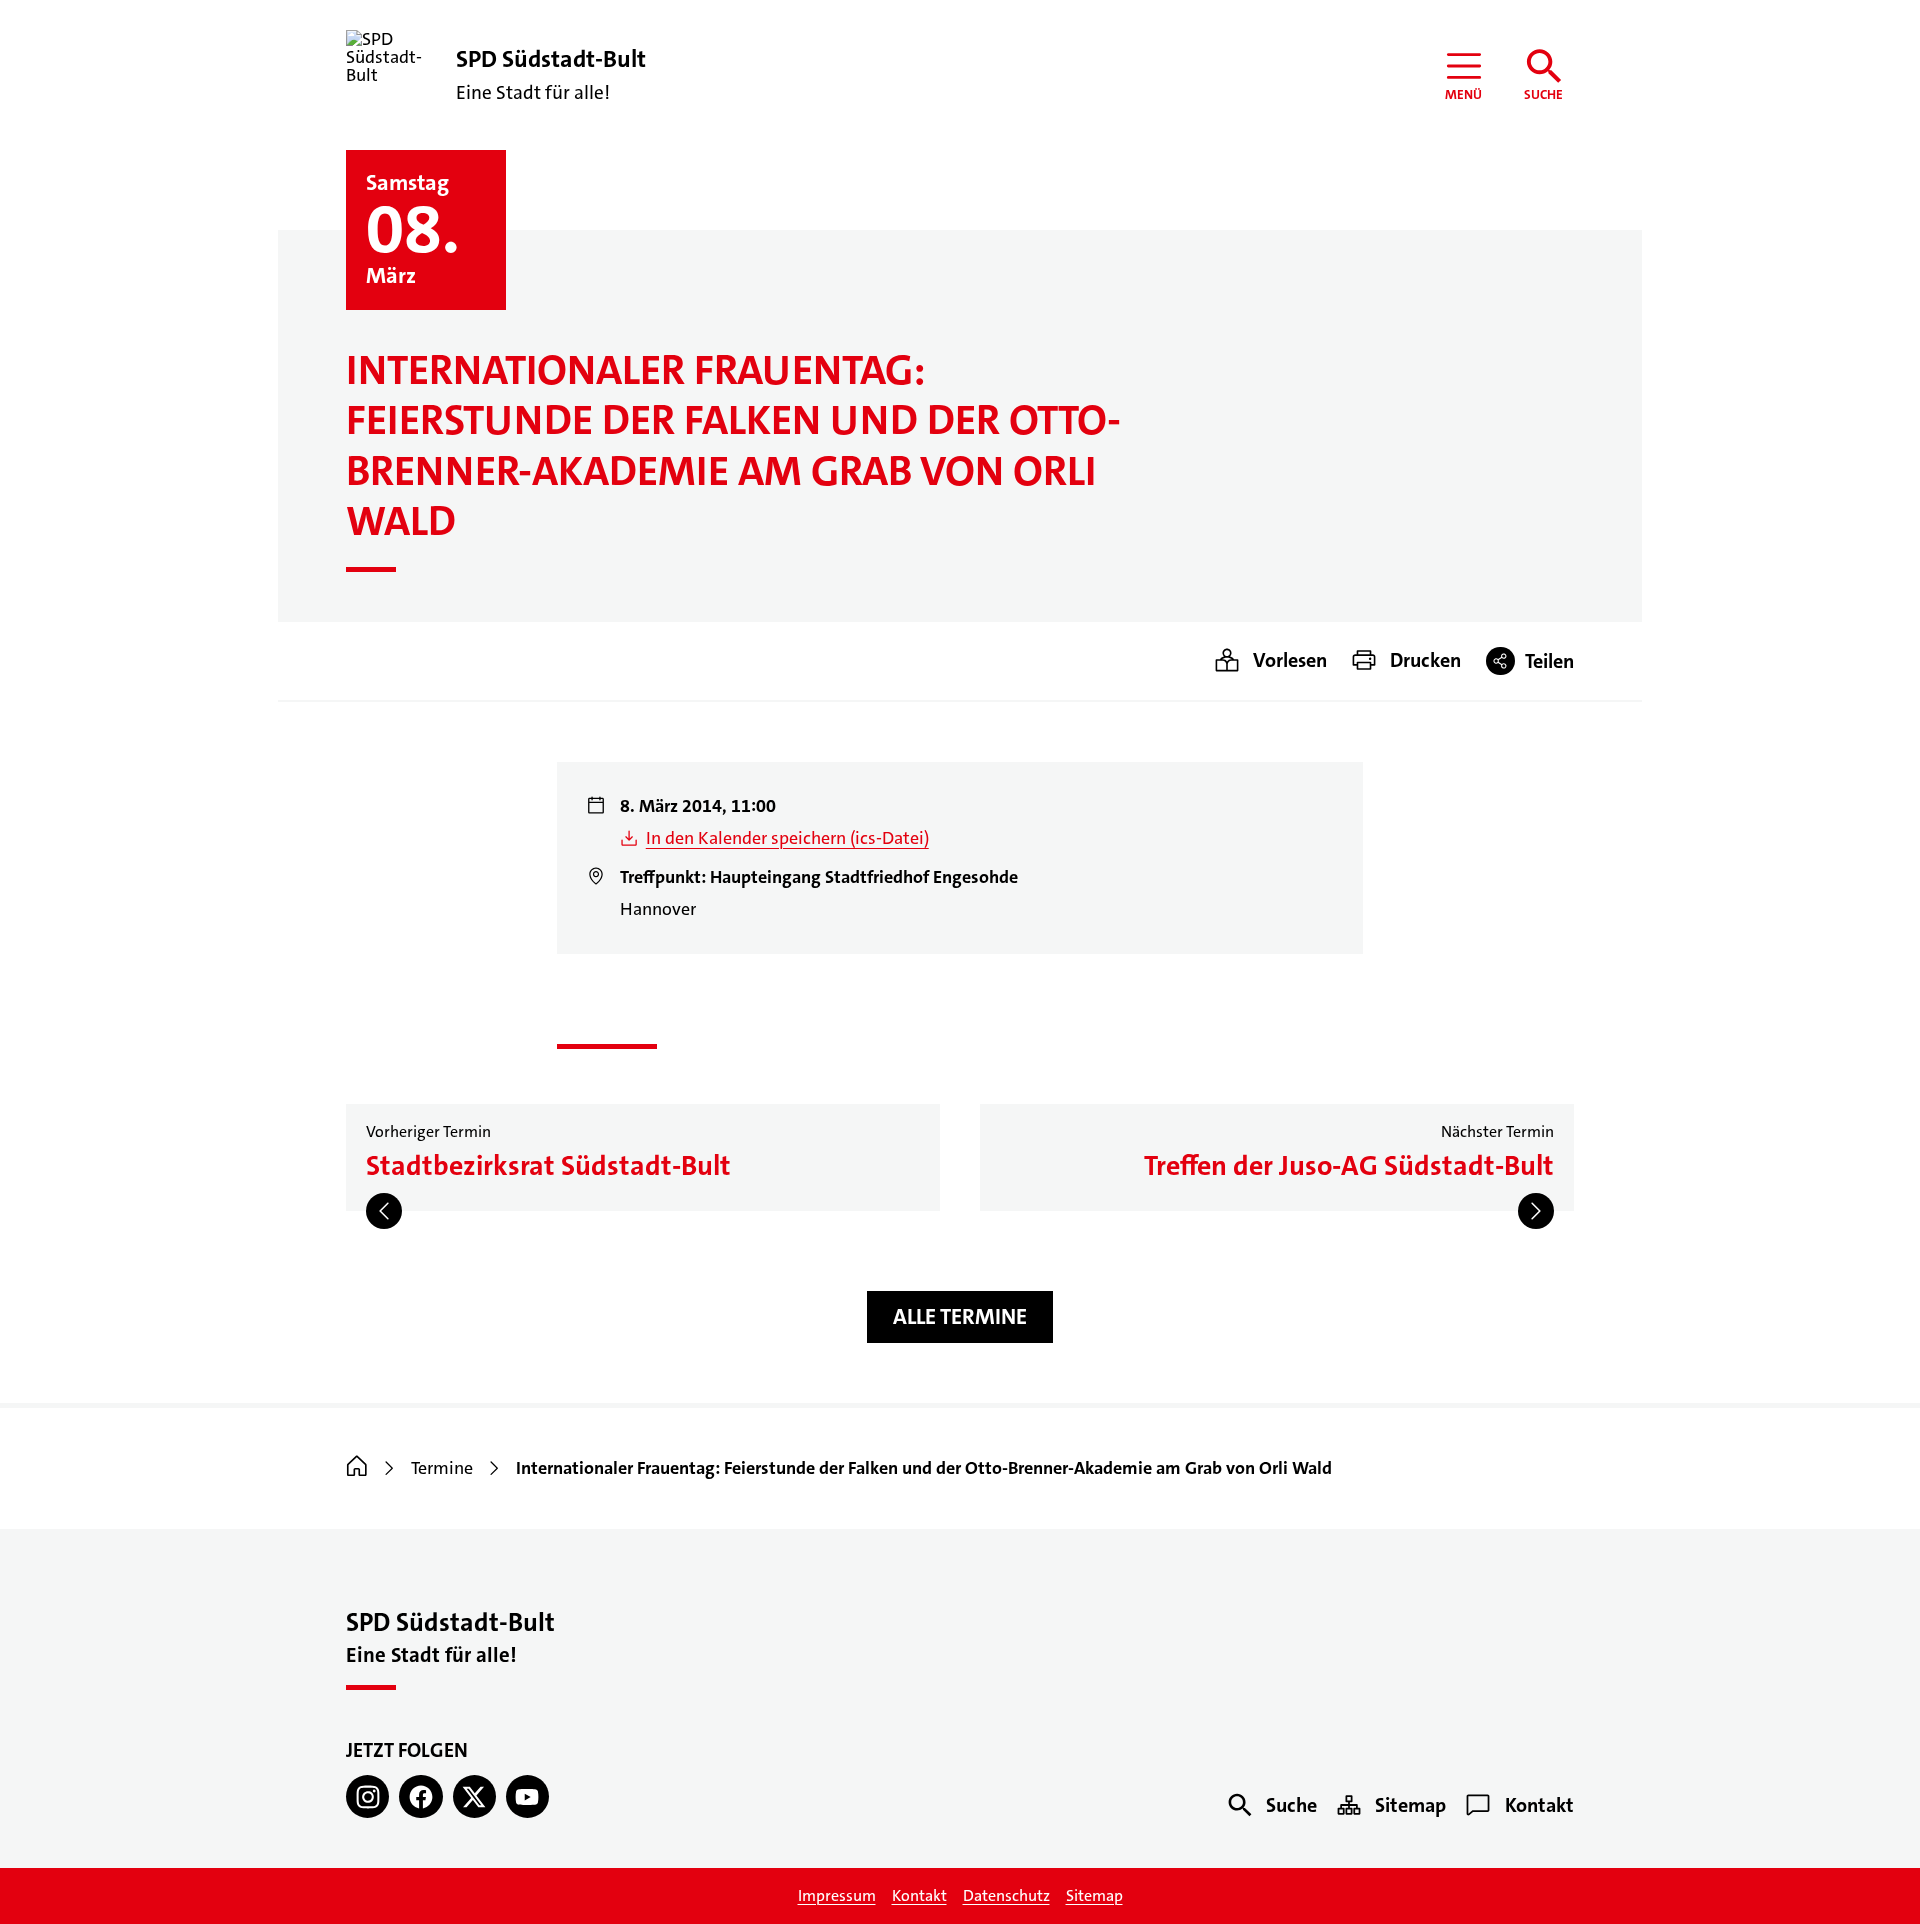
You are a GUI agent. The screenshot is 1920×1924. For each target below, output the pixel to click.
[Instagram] (367, 1796)
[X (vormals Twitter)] (474, 1796)
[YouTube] (527, 1796)
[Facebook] (420, 1796)
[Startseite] (357, 1468)
